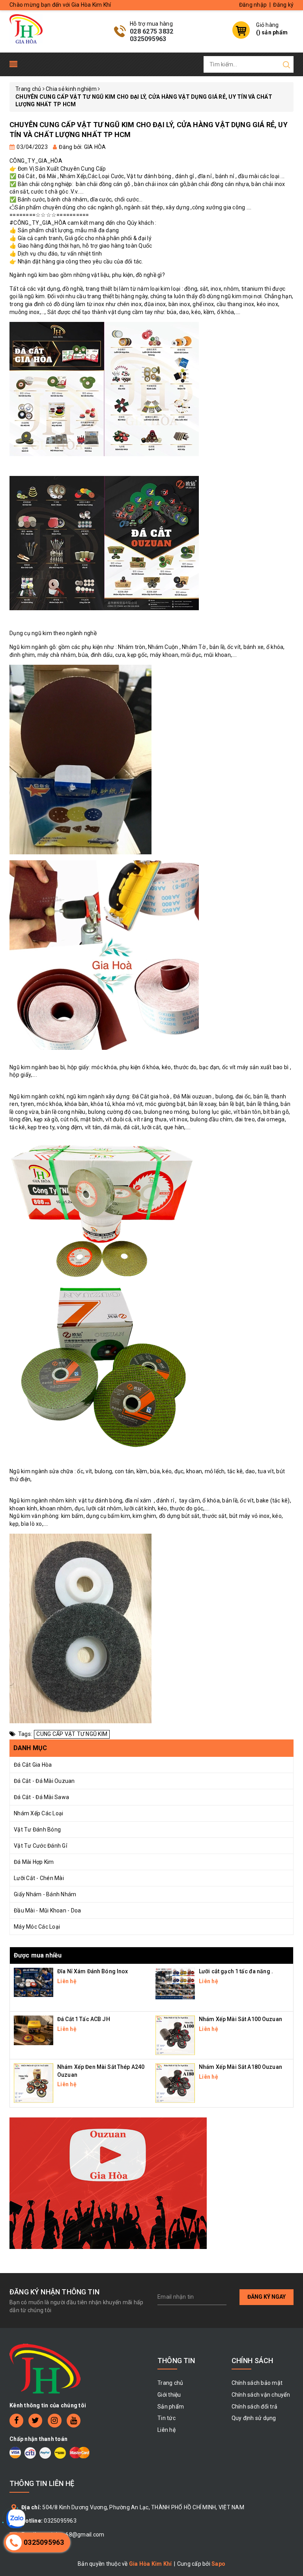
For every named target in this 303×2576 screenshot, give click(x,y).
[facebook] (16, 2421)
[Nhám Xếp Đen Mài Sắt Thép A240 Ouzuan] (34, 2083)
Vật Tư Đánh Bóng (37, 1830)
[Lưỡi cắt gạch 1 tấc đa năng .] (175, 1983)
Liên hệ (166, 2430)
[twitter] (35, 2421)
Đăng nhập (253, 5)
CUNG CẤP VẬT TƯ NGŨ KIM (72, 1734)
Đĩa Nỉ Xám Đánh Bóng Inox (93, 1971)
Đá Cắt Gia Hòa (33, 1765)
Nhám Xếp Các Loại (38, 1813)
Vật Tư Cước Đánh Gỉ (40, 1846)
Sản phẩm (171, 2407)
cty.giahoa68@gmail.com (72, 2535)
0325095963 (148, 39)
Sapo (218, 2564)
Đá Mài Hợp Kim (34, 1862)
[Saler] (108, 2183)
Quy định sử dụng (254, 2418)
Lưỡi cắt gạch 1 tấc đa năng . (236, 1971)
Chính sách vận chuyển (261, 2395)
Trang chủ (170, 2383)
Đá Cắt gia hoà (150, 1096)
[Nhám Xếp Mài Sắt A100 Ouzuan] (175, 2035)
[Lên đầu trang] (291, 1797)
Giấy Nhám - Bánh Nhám (45, 1894)
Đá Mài (182, 1096)
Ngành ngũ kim (29, 275)
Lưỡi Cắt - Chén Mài (39, 1878)
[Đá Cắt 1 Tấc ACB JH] (34, 2030)
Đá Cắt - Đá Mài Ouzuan (44, 1781)
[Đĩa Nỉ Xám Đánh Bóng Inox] (34, 1982)
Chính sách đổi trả (255, 2407)
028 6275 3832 (151, 31)
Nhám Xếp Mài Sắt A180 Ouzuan (240, 2067)
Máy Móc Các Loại (37, 1927)
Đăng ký (283, 5)
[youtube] (74, 2421)
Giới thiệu (169, 2395)
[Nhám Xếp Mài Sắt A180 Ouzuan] (175, 2083)
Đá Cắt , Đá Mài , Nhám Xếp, (53, 176)
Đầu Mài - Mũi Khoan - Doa (47, 1910)
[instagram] (55, 2421)
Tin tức (166, 2418)
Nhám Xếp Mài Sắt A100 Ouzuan (240, 2019)
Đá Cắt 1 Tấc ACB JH (84, 2019)
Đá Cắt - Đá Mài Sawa (41, 1797)
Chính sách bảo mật (257, 2383)
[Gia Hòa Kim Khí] (26, 28)
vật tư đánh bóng (100, 1500)
